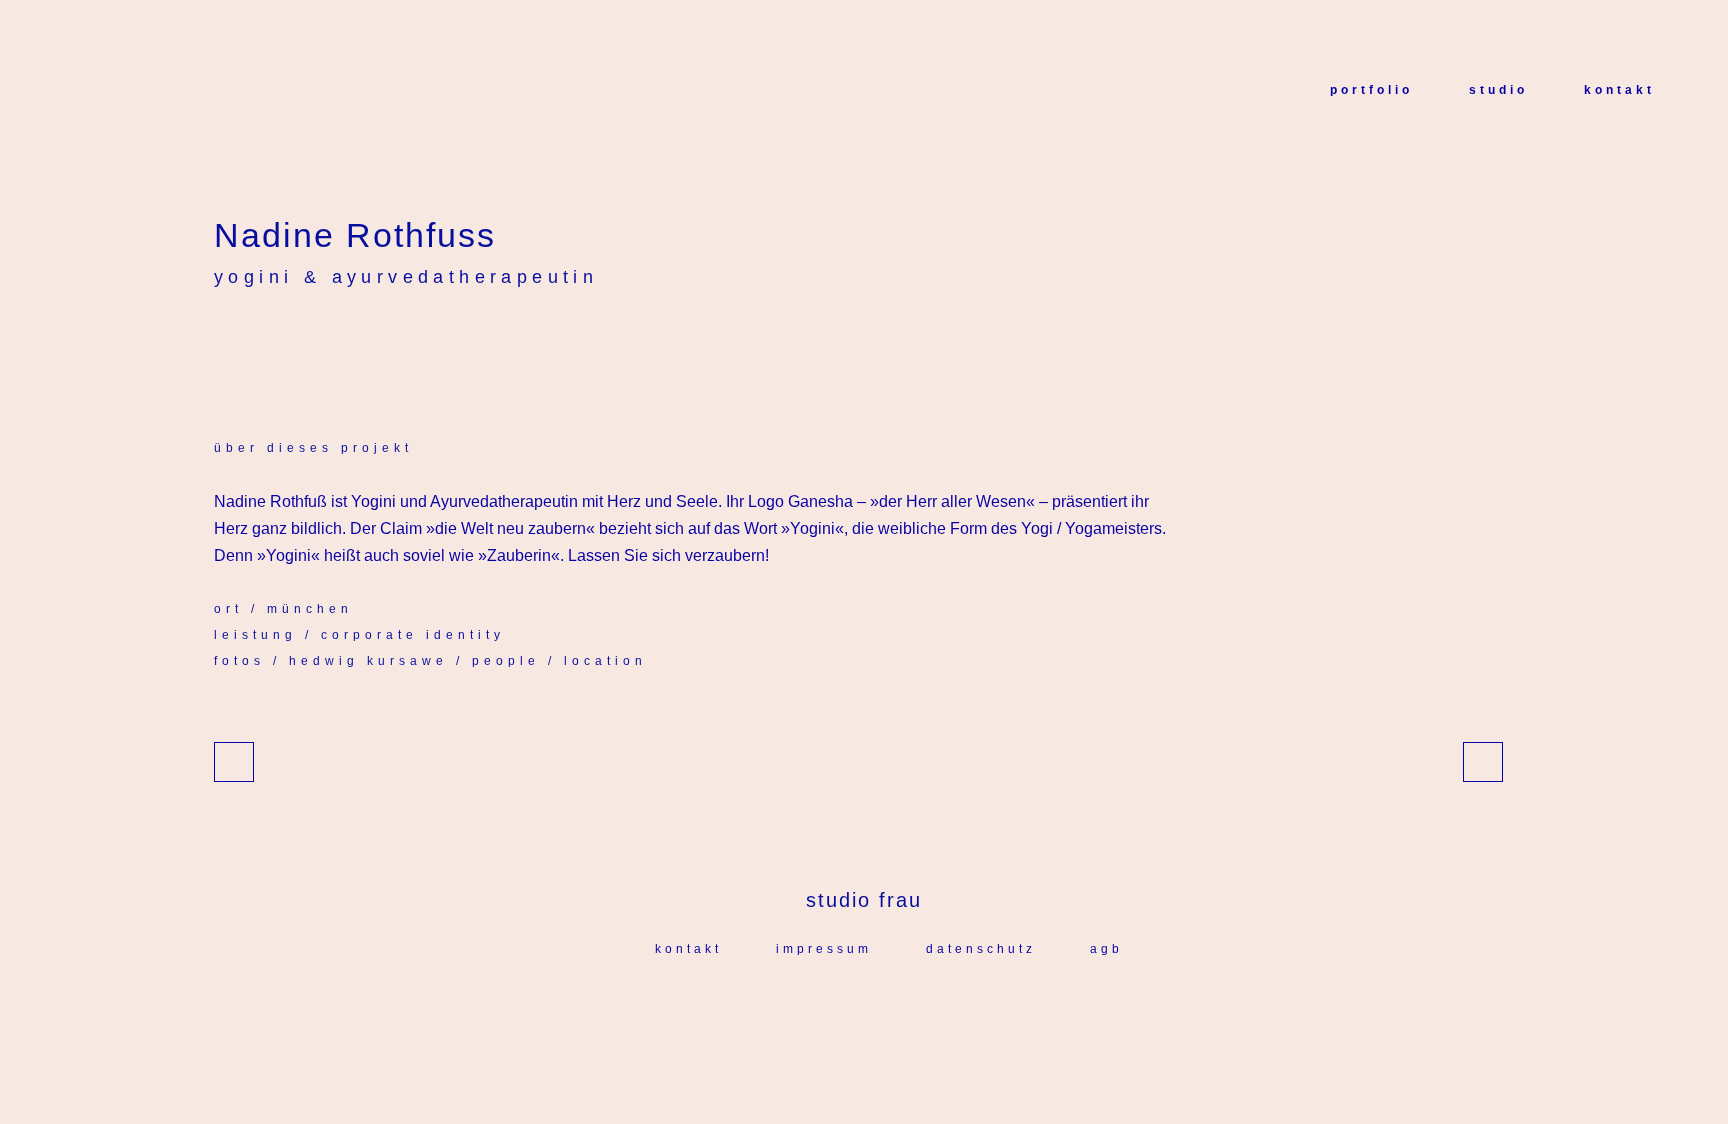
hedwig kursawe (368, 661)
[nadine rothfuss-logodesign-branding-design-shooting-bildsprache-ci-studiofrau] (244, 349)
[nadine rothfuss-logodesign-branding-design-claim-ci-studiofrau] (228, 349)
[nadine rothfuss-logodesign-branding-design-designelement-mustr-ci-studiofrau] (224, 349)
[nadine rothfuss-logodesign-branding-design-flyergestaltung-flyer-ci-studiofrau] (252, 349)
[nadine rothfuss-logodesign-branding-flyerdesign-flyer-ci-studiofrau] (256, 349)
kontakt (688, 949)
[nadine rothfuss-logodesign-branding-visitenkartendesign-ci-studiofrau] (240, 349)
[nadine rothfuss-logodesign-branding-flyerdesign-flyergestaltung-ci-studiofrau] (248, 349)
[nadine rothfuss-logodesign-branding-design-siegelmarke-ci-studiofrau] (216, 349)
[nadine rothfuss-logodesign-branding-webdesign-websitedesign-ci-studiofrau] (220, 349)
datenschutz (981, 949)
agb (1106, 949)
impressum (824, 949)
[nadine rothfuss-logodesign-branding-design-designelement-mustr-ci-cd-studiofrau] (264, 349)
